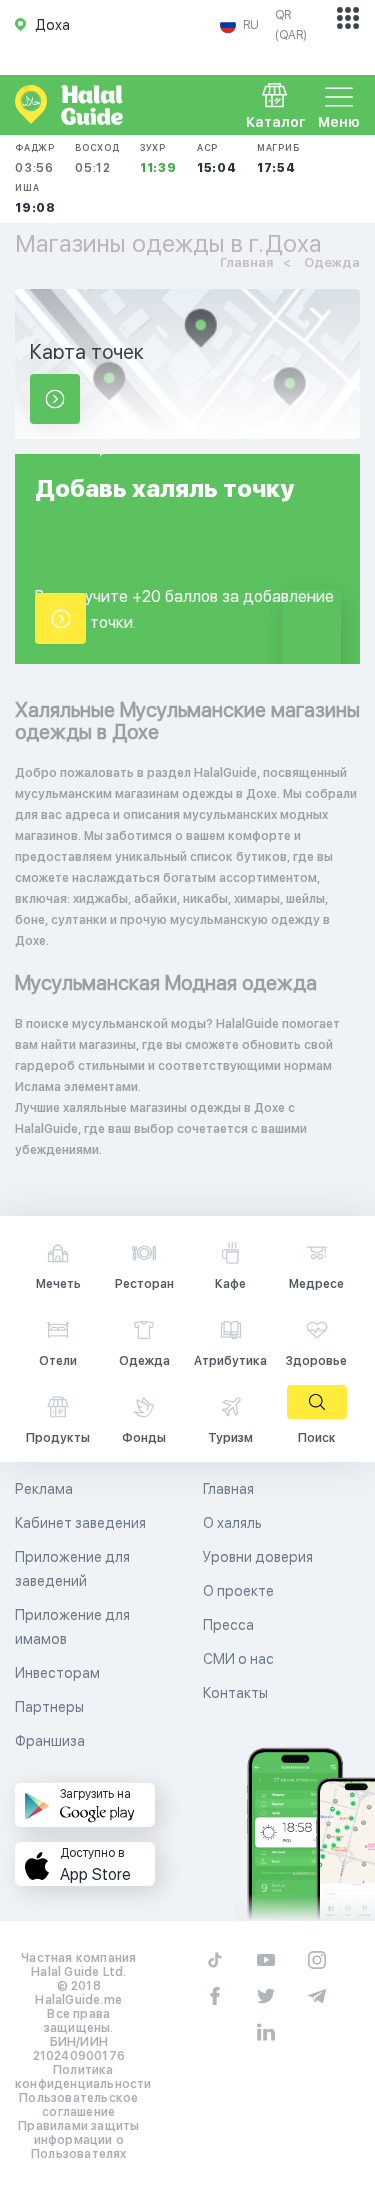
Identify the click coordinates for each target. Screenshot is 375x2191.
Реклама (44, 1489)
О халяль (232, 1523)
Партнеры (49, 1707)
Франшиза (50, 1741)
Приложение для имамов (72, 1627)
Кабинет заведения (80, 1523)
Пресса (228, 1625)
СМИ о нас (238, 1659)
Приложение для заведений (72, 1569)
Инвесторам (57, 1673)
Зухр (158, 158)
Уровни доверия (258, 1557)
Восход (97, 158)
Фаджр (35, 158)
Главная (228, 1489)
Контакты (235, 1693)
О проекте (238, 1591)
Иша (35, 198)
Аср (217, 158)
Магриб (278, 158)
